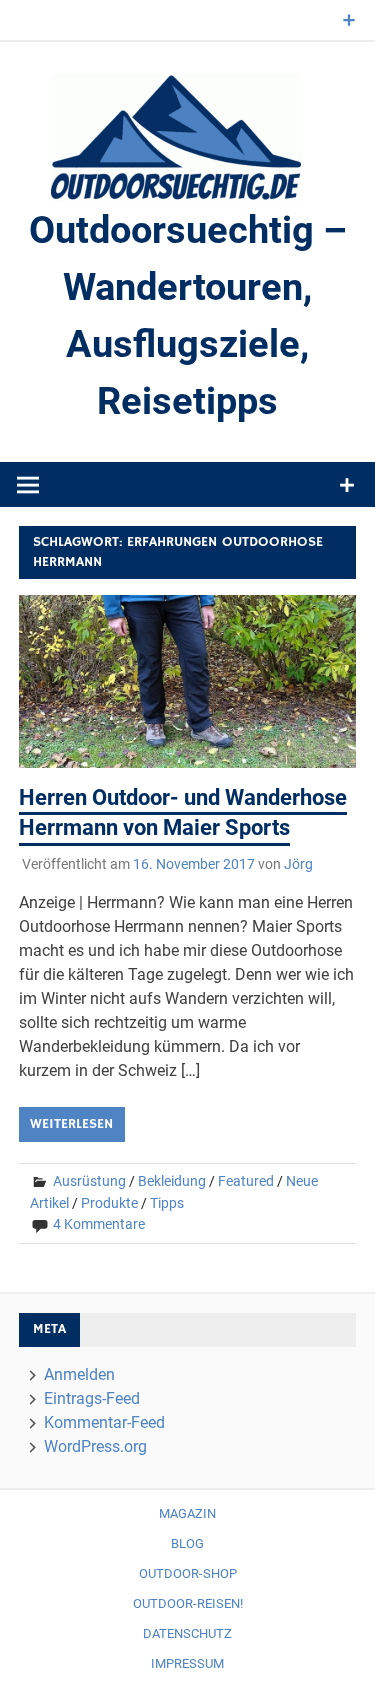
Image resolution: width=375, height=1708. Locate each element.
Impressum (187, 1663)
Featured (246, 1181)
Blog (187, 1543)
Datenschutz (187, 1633)
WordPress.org (95, 1446)
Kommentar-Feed (104, 1422)
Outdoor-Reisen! (188, 1603)
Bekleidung (172, 1181)
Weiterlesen (71, 1124)
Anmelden (79, 1374)
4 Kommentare (99, 1224)
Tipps (167, 1203)
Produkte (109, 1203)
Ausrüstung (89, 1181)
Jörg (298, 864)
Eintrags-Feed (92, 1398)
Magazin (187, 1513)
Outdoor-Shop (188, 1573)
